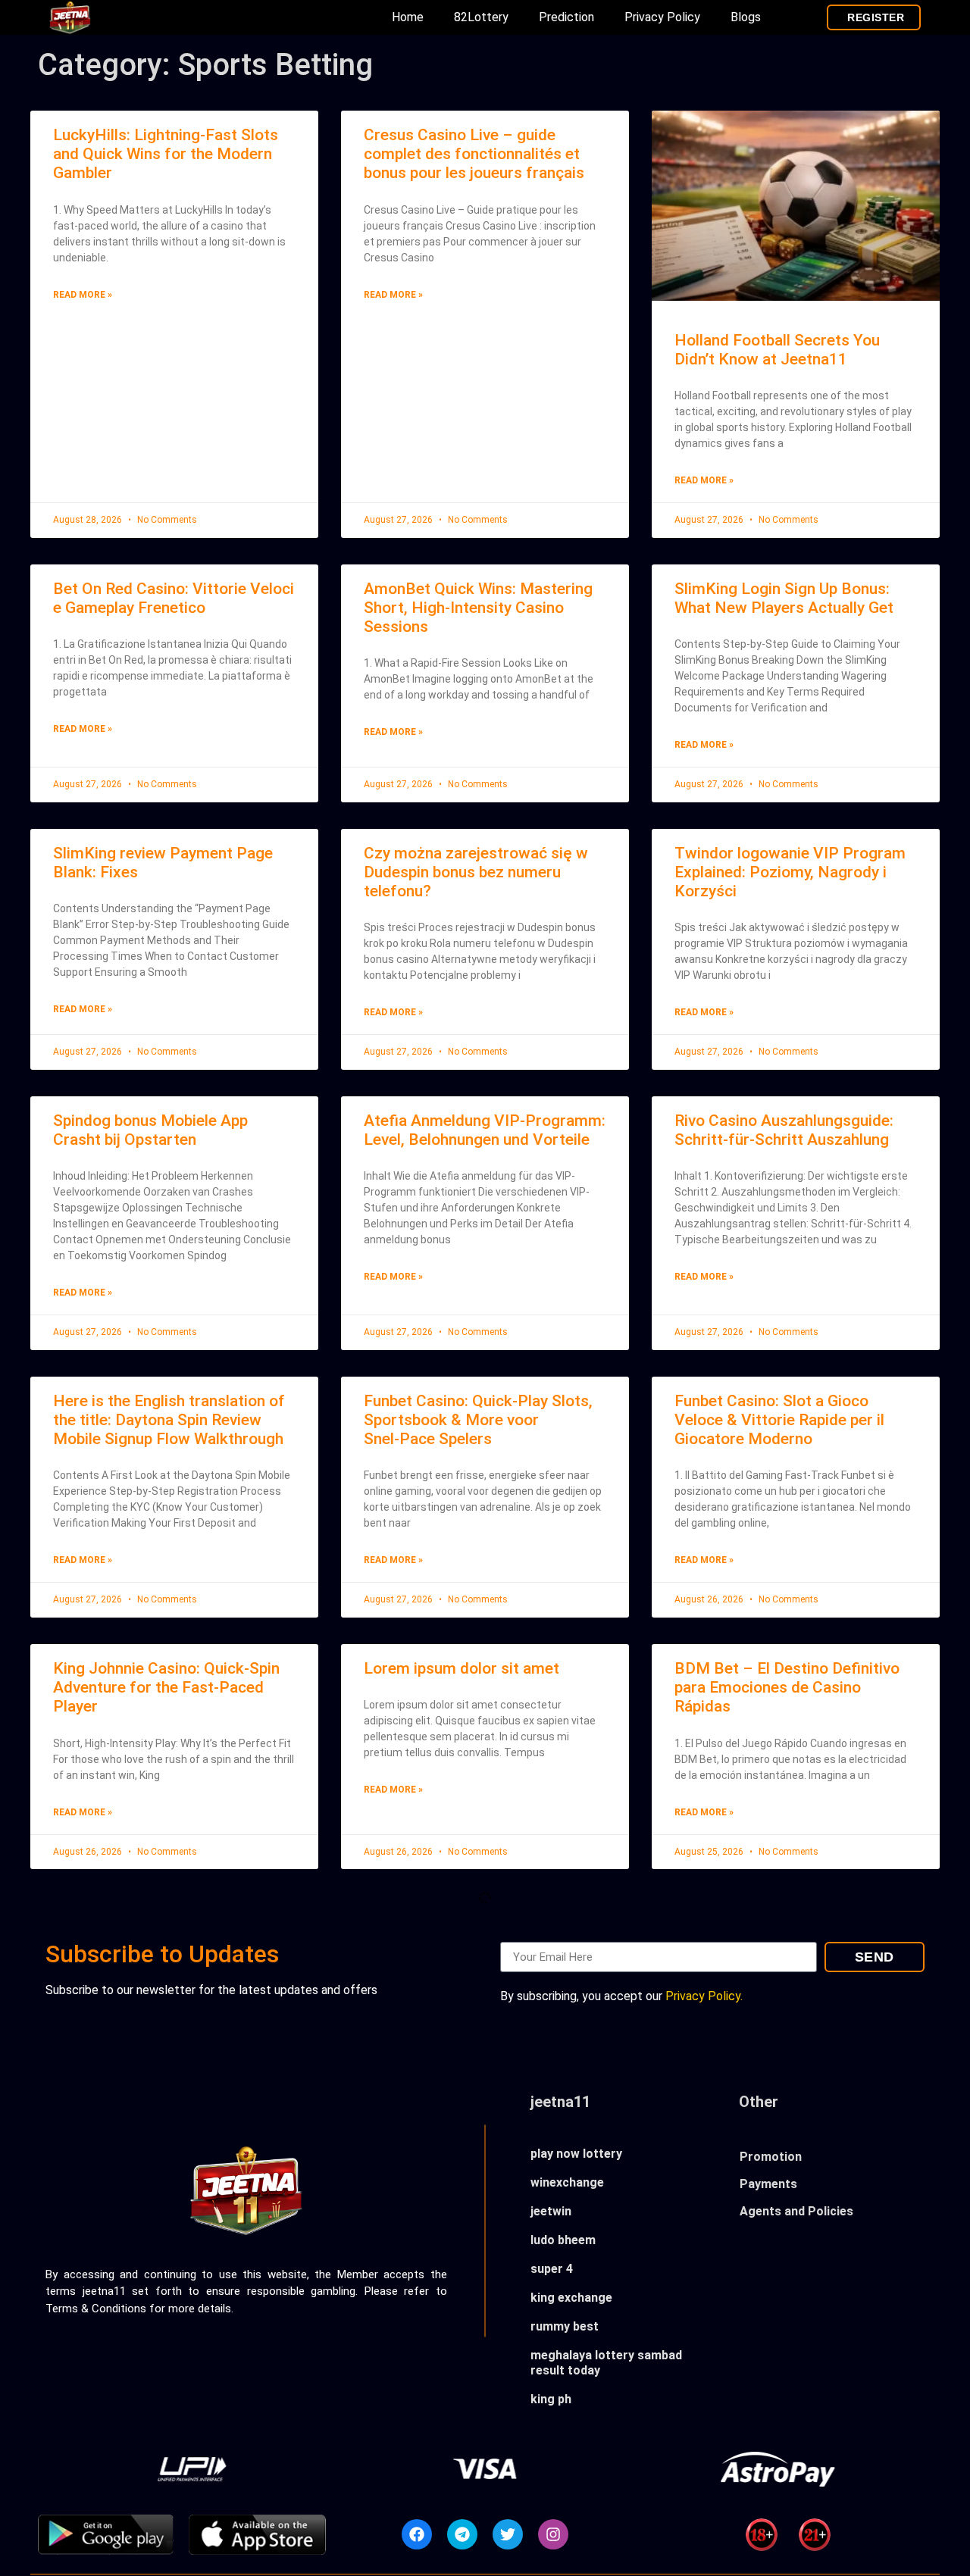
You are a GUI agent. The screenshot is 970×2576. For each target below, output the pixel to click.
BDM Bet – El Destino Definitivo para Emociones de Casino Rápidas (787, 1687)
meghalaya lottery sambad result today (606, 2363)
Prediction (566, 17)
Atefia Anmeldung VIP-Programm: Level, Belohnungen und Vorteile (485, 1130)
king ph (551, 2399)
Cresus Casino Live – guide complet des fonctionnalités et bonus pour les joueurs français (474, 154)
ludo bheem (563, 2240)
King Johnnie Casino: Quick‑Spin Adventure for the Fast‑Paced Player (166, 1687)
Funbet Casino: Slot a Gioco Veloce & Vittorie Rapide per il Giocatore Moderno (779, 1420)
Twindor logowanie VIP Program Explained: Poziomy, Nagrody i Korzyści (790, 872)
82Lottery (481, 17)
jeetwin (551, 2211)
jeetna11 (560, 2102)
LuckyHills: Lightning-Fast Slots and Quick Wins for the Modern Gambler (166, 154)
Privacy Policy (662, 17)
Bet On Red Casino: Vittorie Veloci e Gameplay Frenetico (174, 598)
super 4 (552, 2269)
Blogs (746, 17)
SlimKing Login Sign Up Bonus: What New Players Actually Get (784, 598)
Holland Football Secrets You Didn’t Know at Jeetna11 (777, 350)
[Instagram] (553, 2534)
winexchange (567, 2182)
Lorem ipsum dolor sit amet (462, 1668)
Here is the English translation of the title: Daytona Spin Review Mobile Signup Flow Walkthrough (169, 1420)
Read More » (83, 295)
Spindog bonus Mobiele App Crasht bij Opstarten (150, 1130)
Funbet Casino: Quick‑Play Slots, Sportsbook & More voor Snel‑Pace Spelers (478, 1420)
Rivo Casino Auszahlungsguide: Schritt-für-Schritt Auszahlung (784, 1130)
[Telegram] (462, 2534)
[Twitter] (508, 2534)
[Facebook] (417, 2534)
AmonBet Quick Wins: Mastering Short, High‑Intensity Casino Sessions (478, 608)
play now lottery (576, 2154)
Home (408, 17)
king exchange (571, 2298)
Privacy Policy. (704, 1996)
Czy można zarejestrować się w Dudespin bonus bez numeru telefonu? (476, 872)
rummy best (565, 2326)
